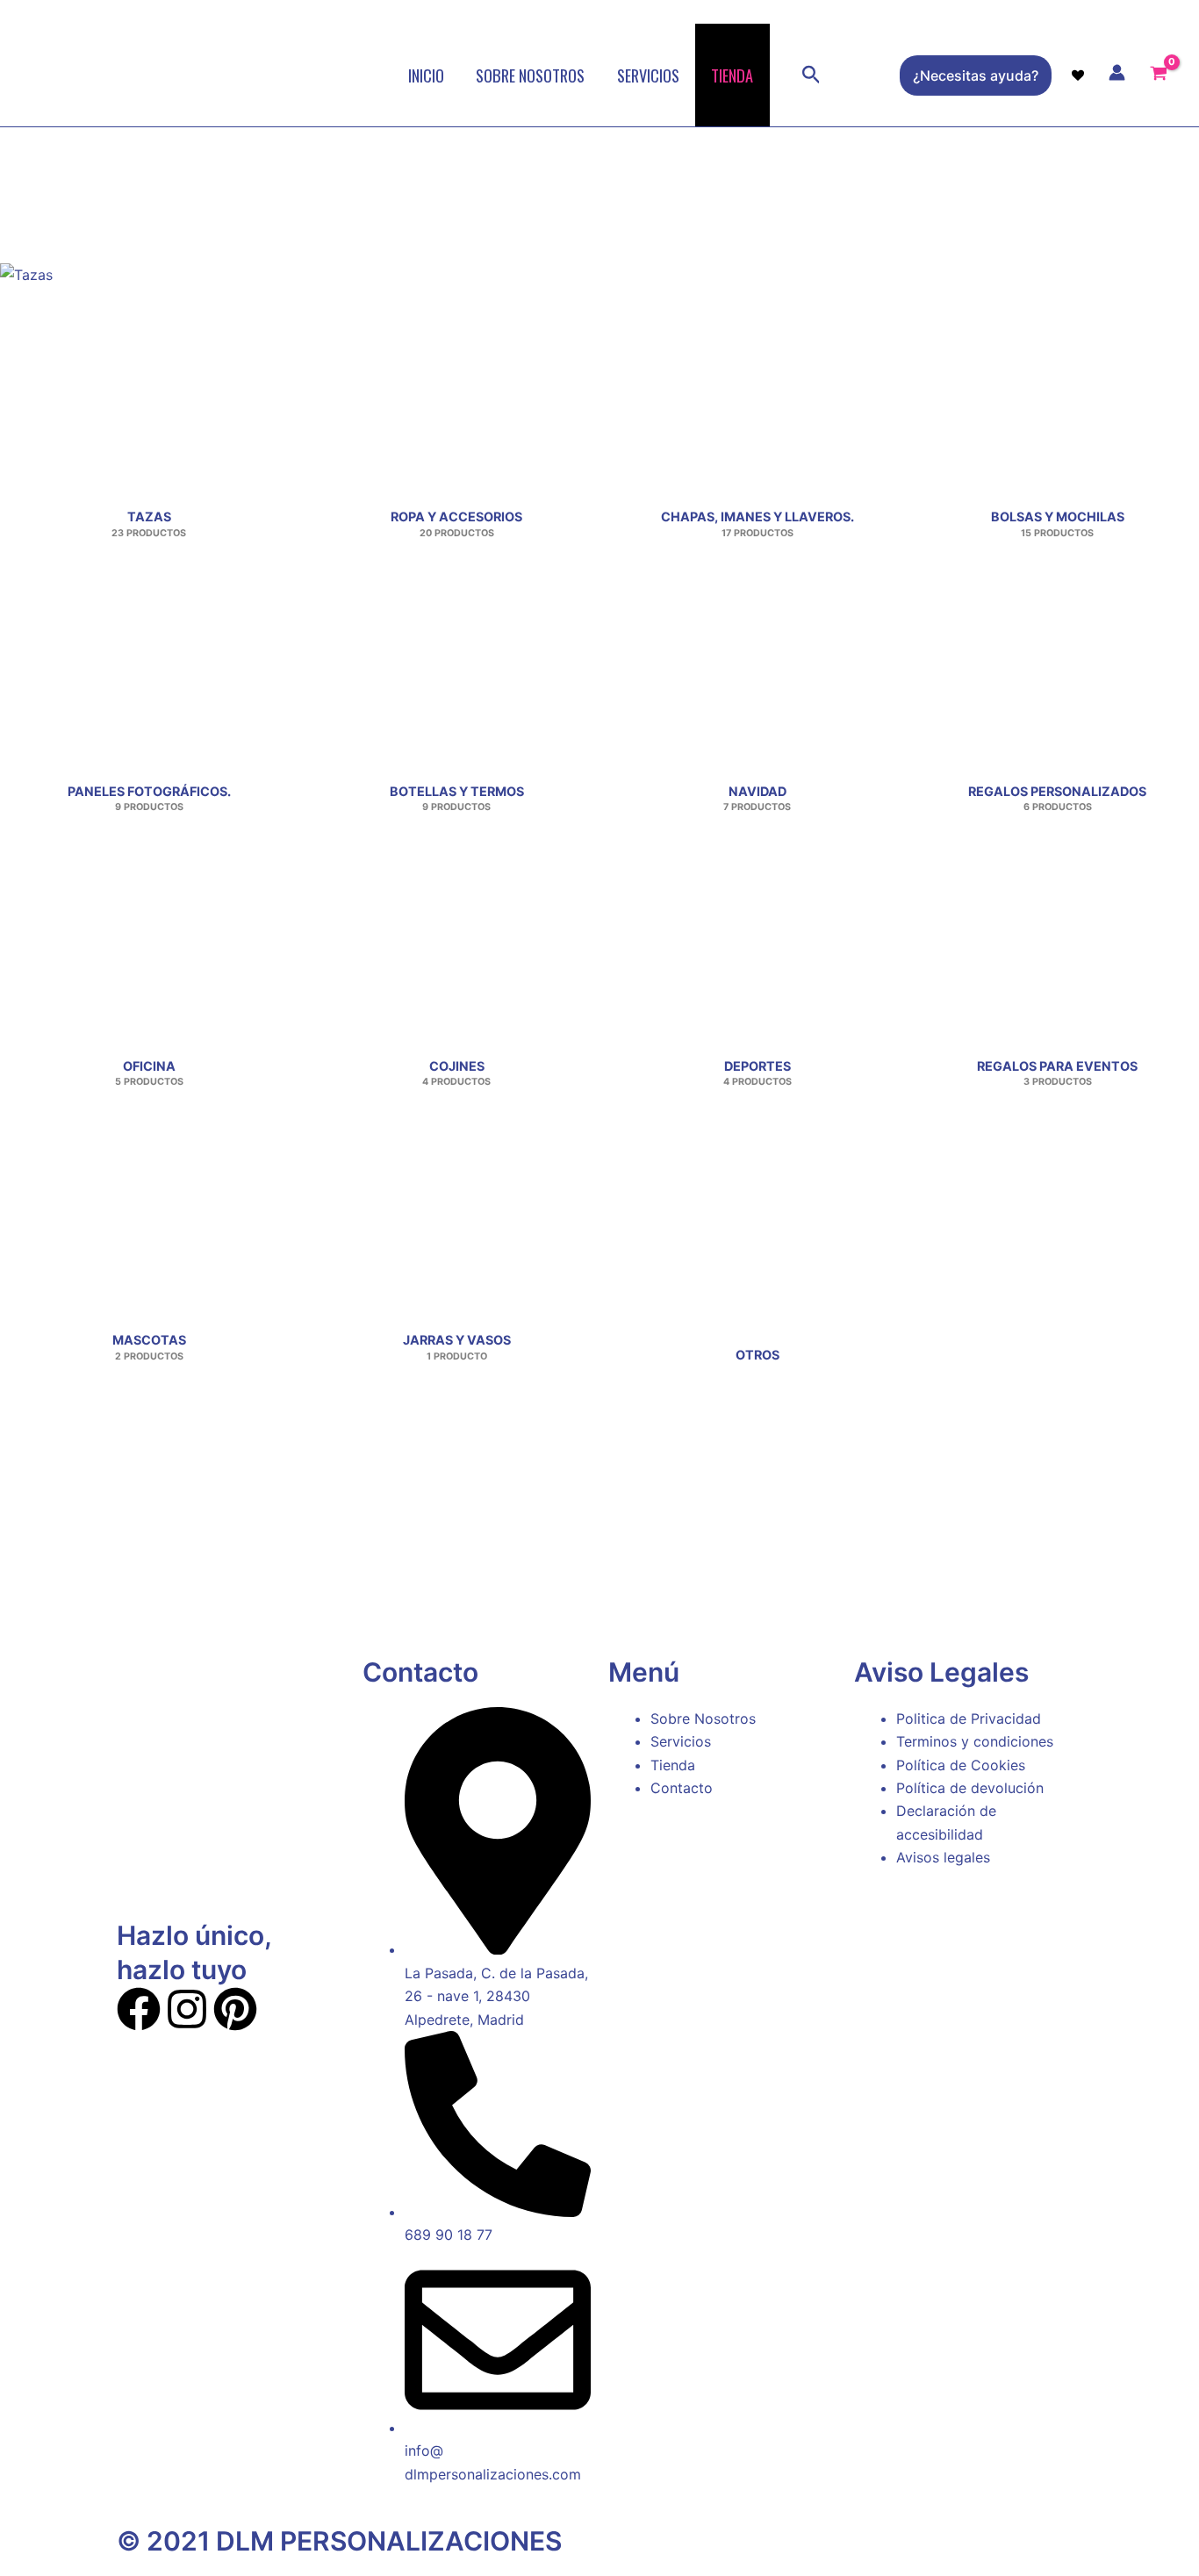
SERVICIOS (648, 75)
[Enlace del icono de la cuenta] (1117, 72)
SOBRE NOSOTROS (530, 75)
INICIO (426, 75)
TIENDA (732, 75)
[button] (811, 75)
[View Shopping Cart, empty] (1159, 75)
